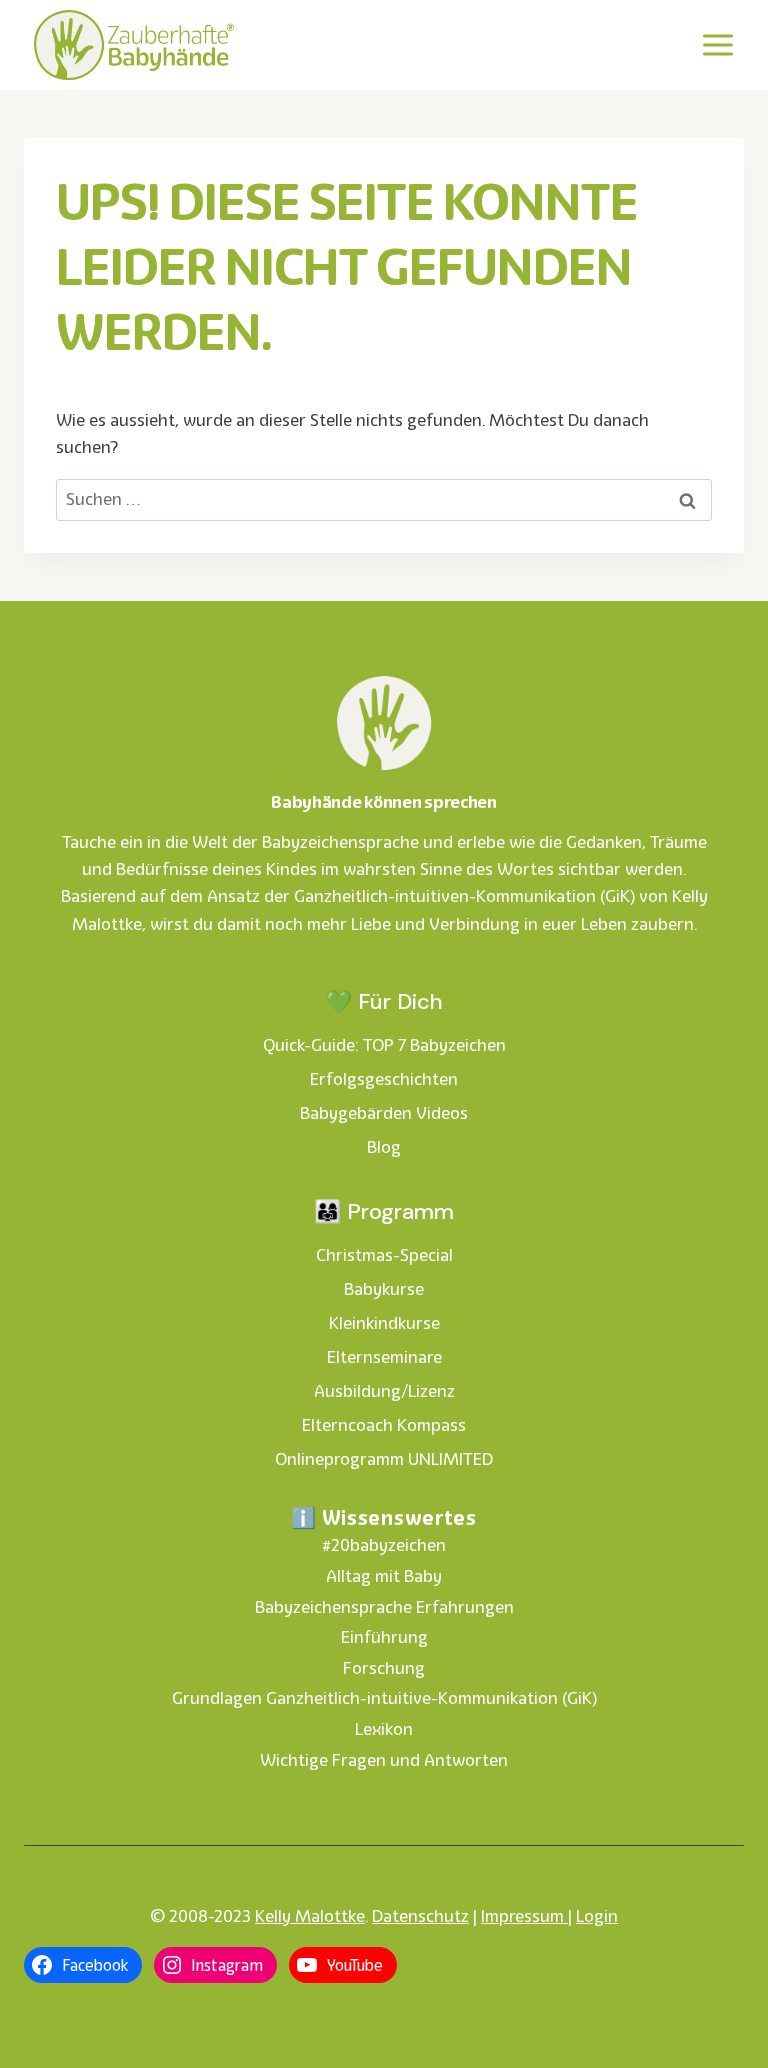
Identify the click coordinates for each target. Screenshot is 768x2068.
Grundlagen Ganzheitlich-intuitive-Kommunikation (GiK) (384, 1698)
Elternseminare (384, 1357)
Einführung (384, 1637)
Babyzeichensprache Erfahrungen (384, 1607)
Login (597, 1916)
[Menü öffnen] (717, 44)
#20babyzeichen (384, 1545)
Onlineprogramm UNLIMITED (384, 1459)
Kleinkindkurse (384, 1323)
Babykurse (384, 1289)
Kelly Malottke (310, 1916)
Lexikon (384, 1729)
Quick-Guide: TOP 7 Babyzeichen (384, 1045)
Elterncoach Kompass (384, 1425)
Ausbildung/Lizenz (384, 1391)
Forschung (384, 1668)
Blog (384, 1147)
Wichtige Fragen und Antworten (384, 1760)
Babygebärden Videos (384, 1113)
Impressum (524, 1916)
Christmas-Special (384, 1255)
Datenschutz (420, 1916)
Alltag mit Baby (384, 1576)
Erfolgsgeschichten (384, 1079)
